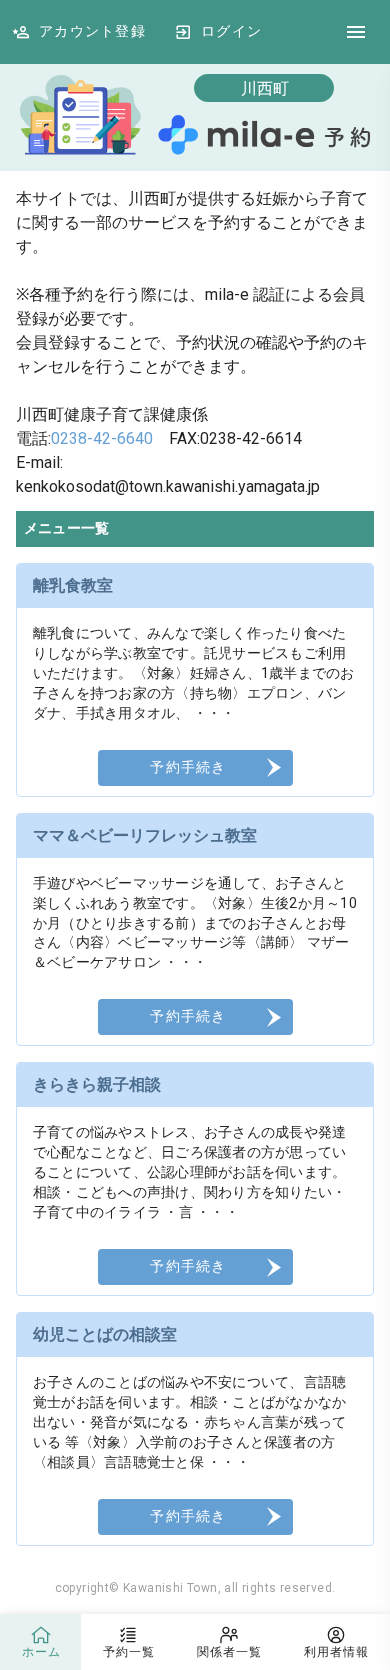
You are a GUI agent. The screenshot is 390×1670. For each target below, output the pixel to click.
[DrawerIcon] (356, 32)
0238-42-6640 (102, 438)
